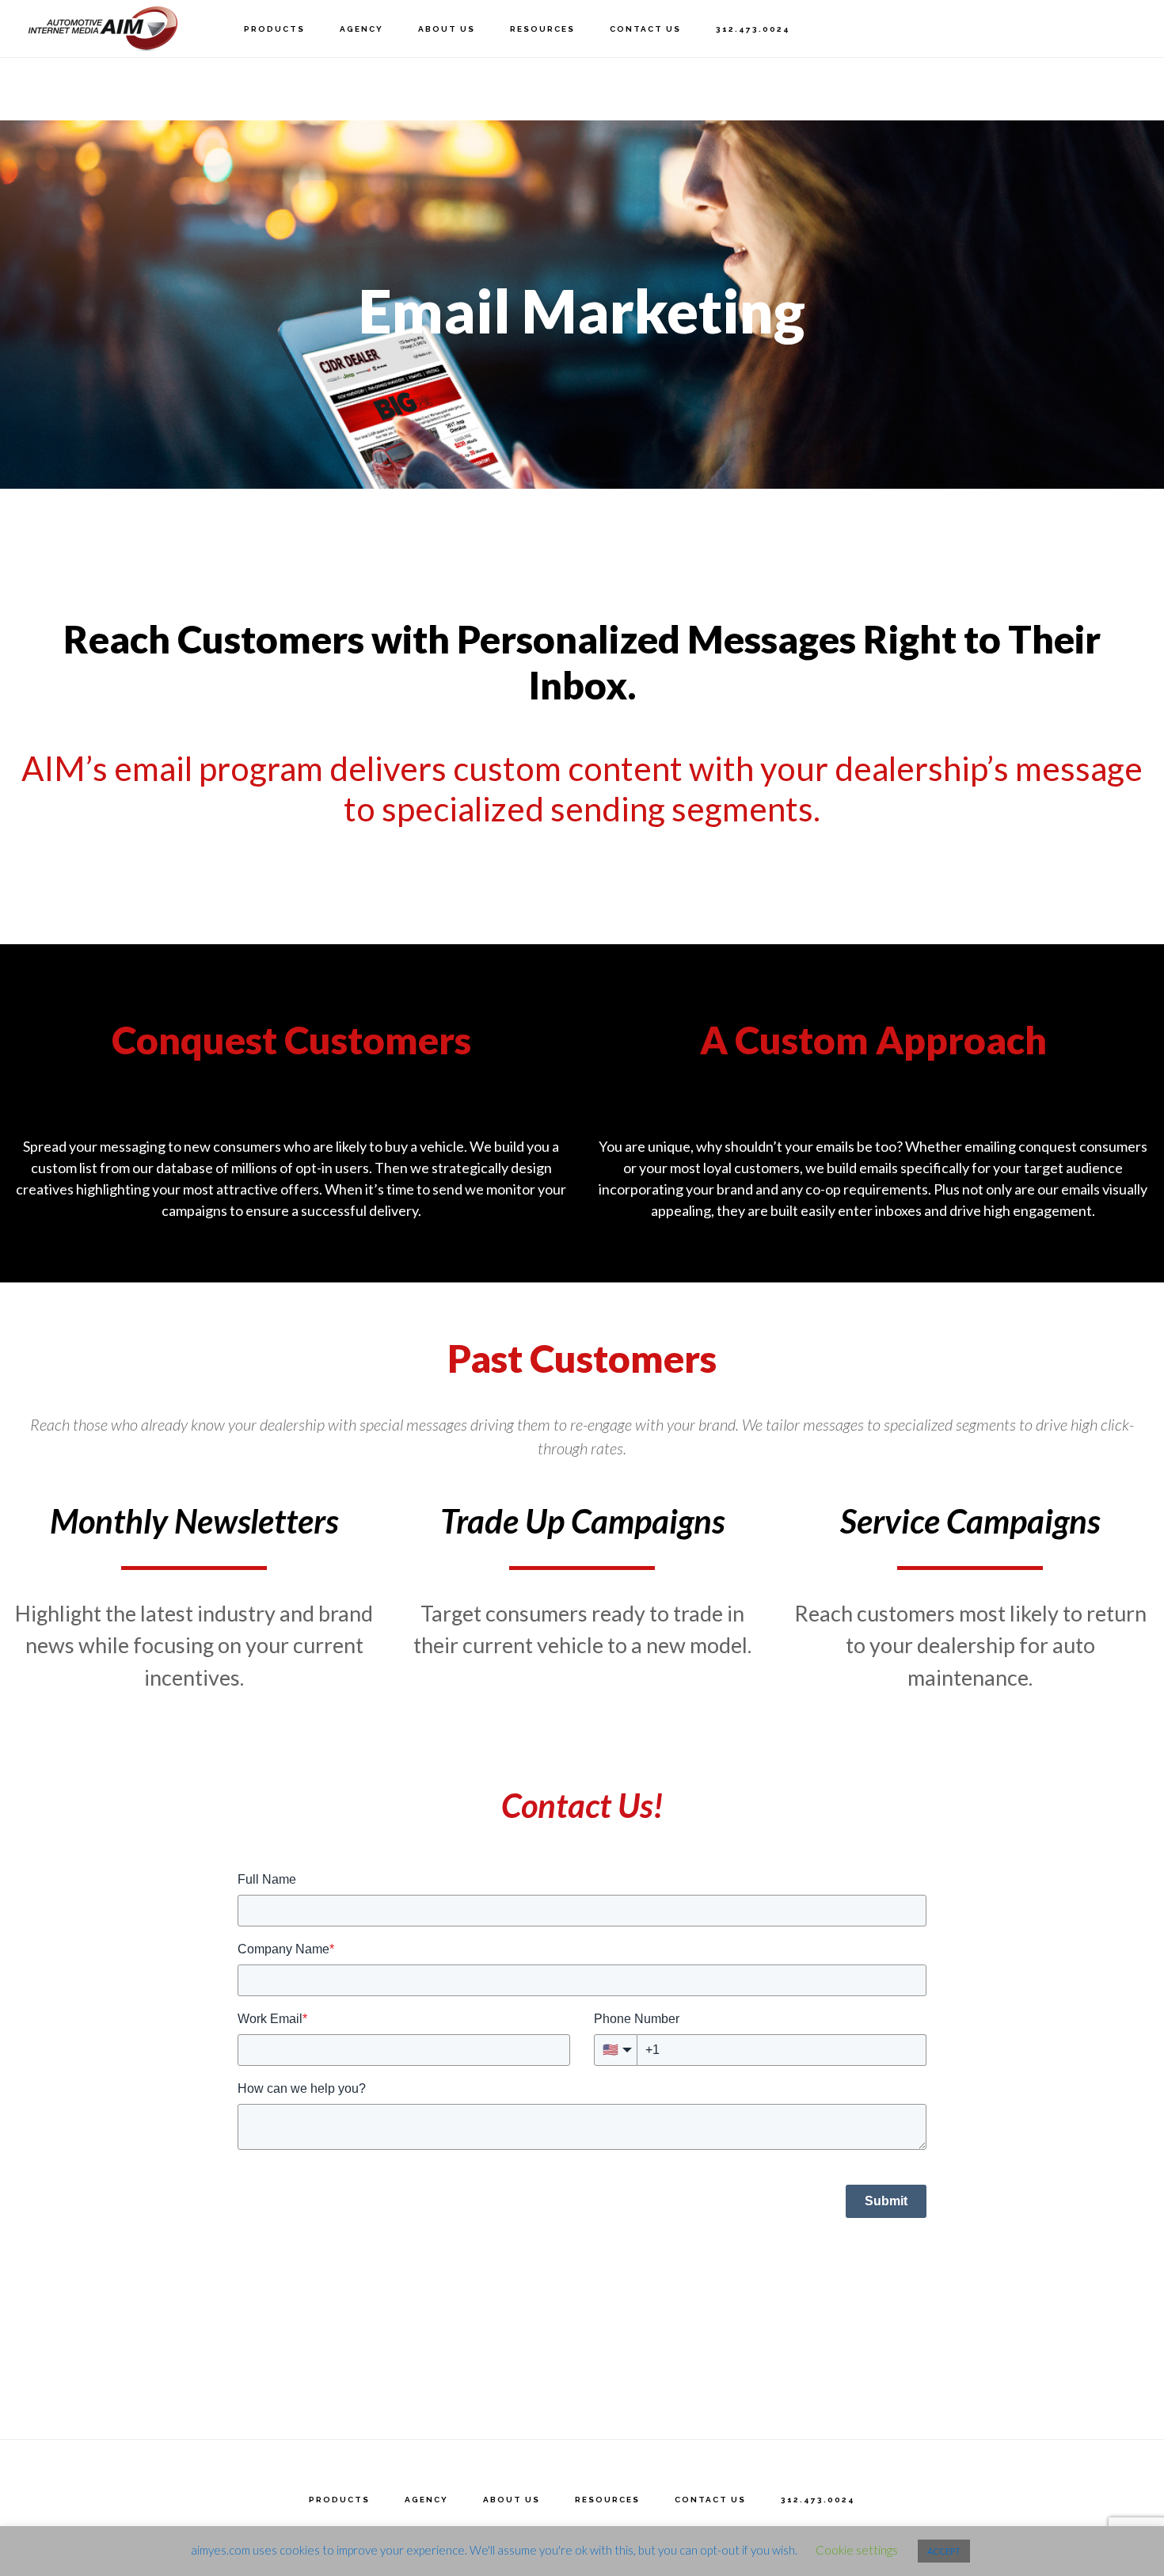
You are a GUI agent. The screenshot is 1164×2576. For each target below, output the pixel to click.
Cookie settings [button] (857, 2550)
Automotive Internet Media (103, 28)
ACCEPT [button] (944, 2551)
